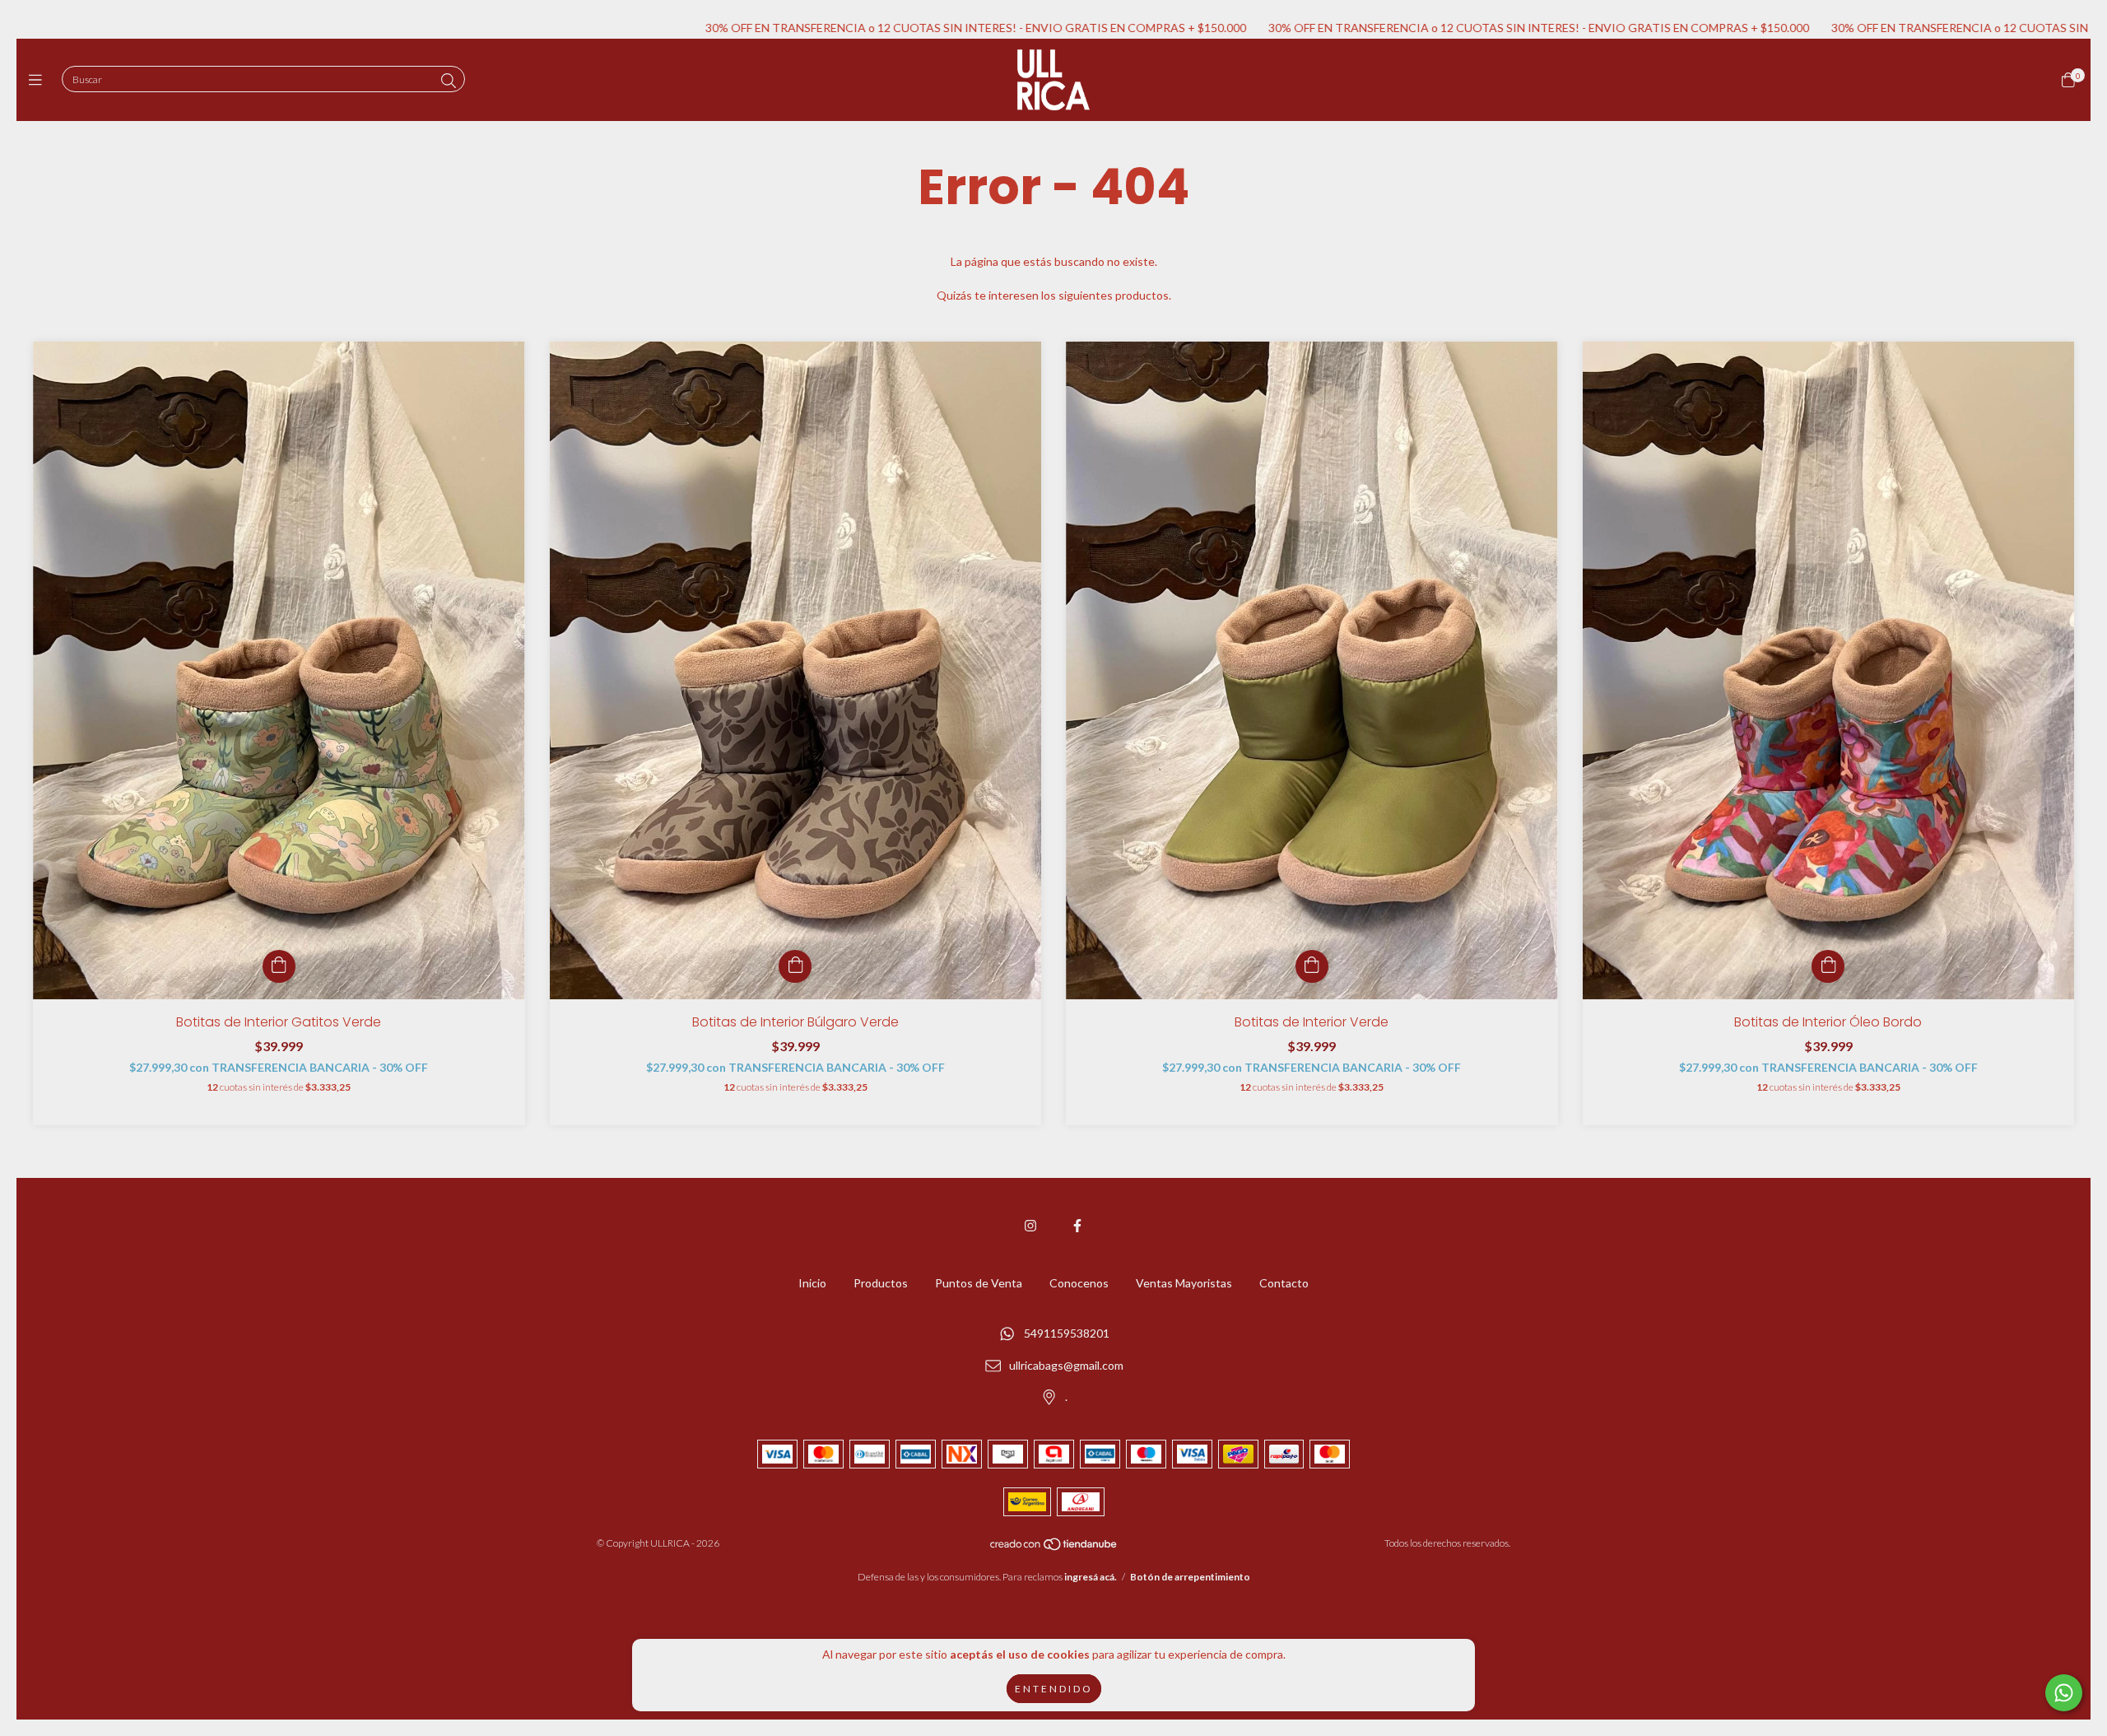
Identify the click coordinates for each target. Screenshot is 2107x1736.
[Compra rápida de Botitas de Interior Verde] (1312, 966)
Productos (881, 1283)
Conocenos (1079, 1283)
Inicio (812, 1283)
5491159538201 (1067, 1334)
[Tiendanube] (1054, 1548)
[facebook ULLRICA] (1077, 1225)
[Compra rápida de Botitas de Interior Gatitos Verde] (279, 966)
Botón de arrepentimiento (1190, 1577)
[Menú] (39, 80)
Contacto (1284, 1283)
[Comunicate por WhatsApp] (2064, 1693)
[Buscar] (449, 81)
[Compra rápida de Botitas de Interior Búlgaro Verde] (795, 966)
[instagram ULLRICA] (1030, 1225)
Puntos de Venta (979, 1283)
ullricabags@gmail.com (1066, 1365)
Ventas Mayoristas (1184, 1283)
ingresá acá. (1091, 1577)
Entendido (1054, 1689)
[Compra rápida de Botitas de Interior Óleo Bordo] (1828, 966)
